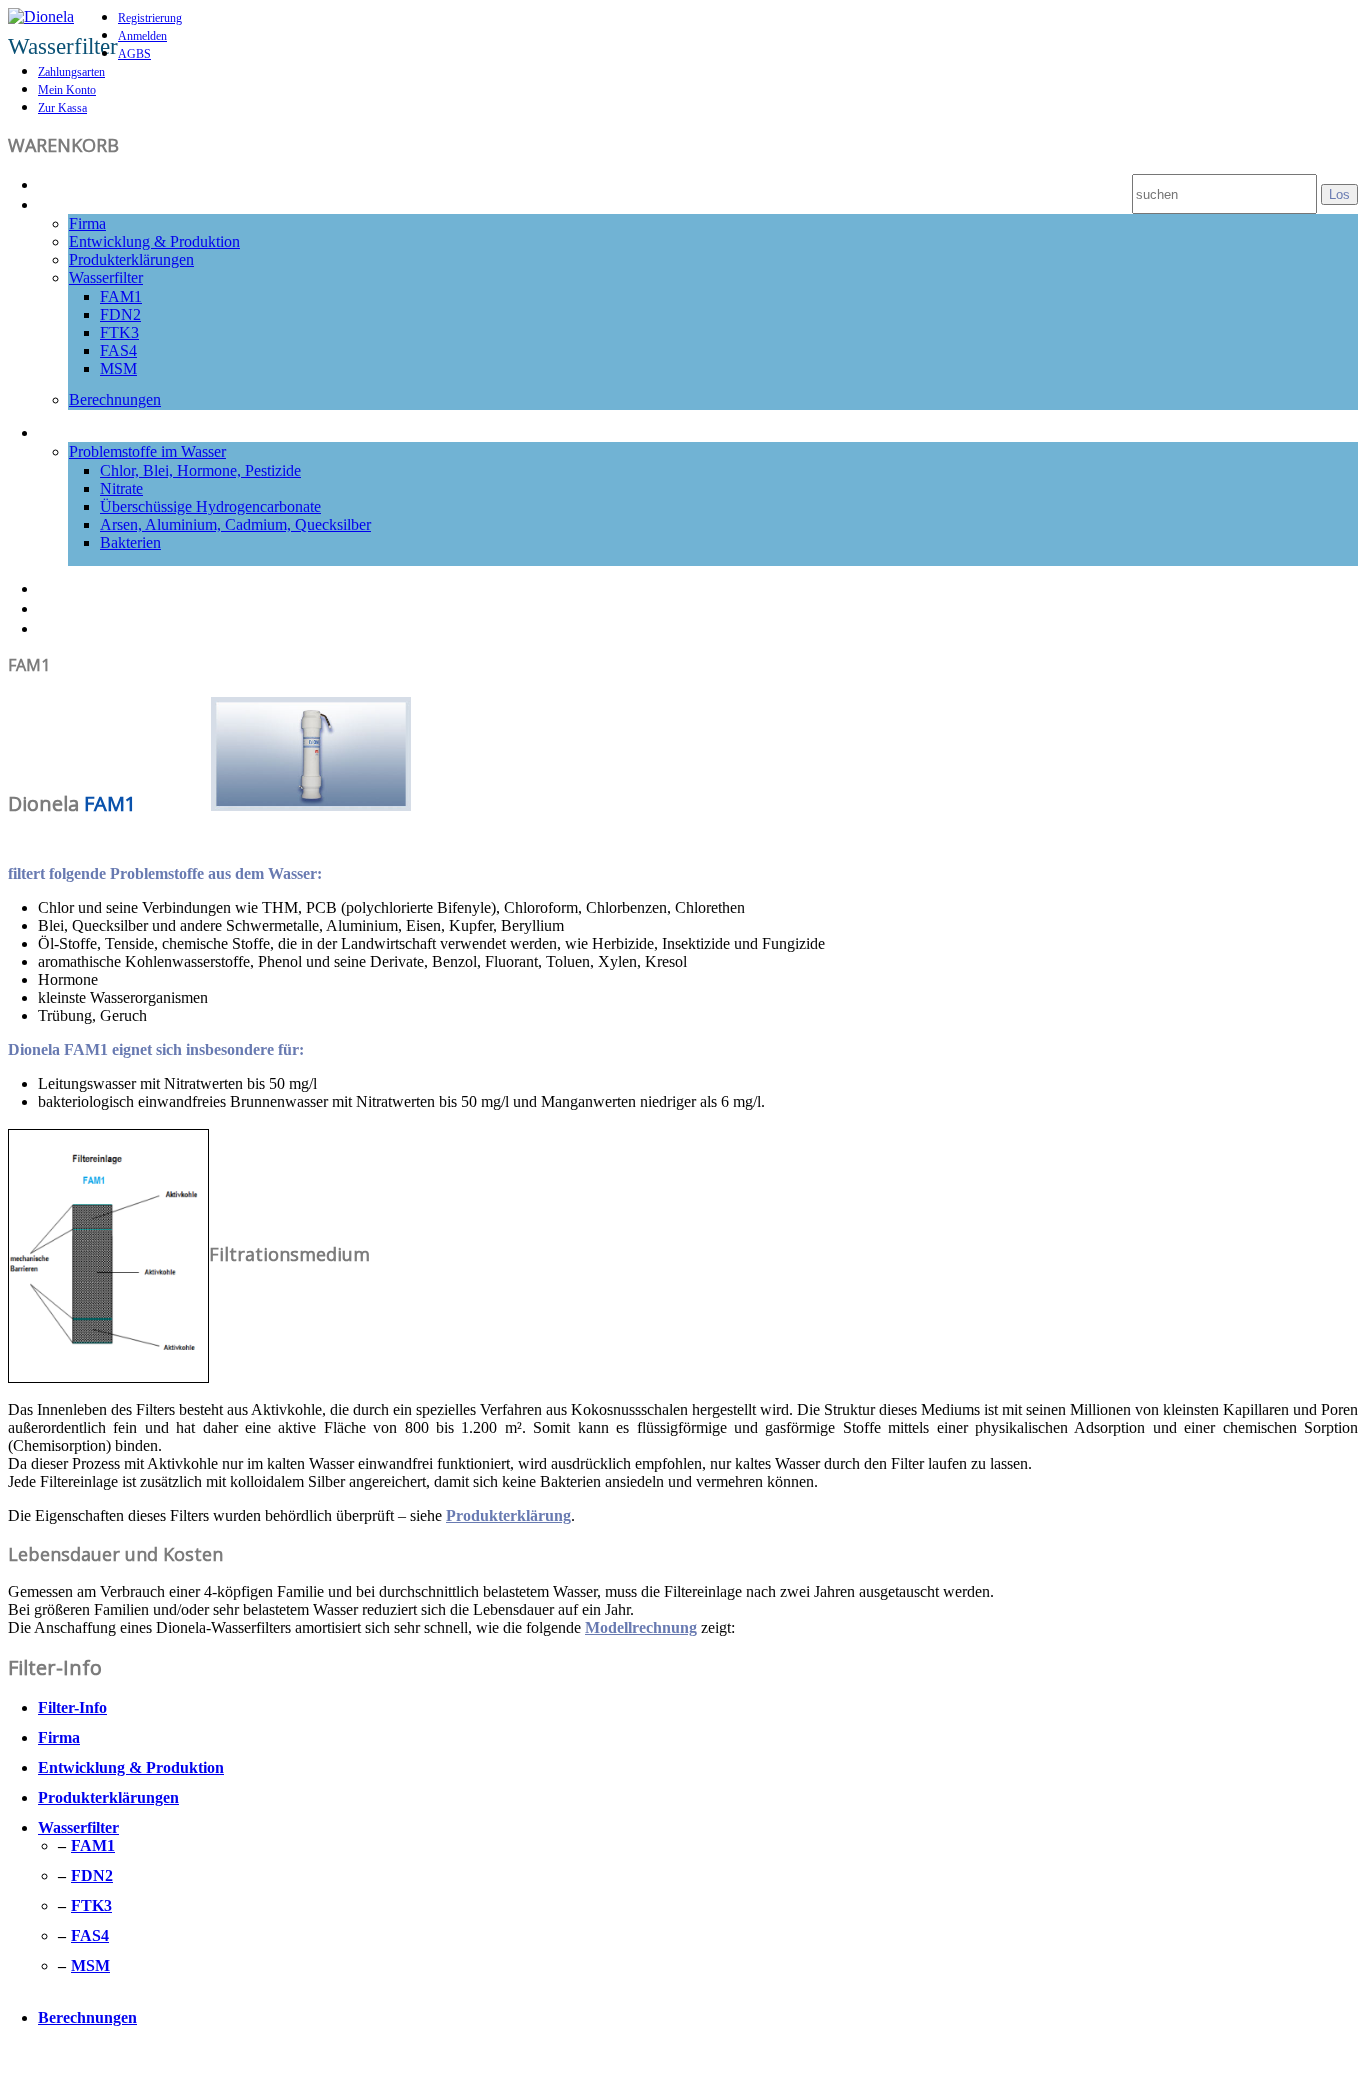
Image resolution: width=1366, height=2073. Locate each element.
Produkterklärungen (131, 259)
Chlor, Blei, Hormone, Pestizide (200, 470)
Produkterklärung (508, 1515)
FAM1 (121, 296)
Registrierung (150, 18)
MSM (118, 368)
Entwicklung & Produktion (154, 241)
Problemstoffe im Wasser (147, 451)
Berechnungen (115, 399)
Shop (60, 607)
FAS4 (118, 350)
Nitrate (121, 488)
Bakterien (130, 542)
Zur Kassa (62, 108)
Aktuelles (77, 587)
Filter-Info (81, 203)
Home (63, 183)
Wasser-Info (89, 431)
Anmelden (142, 36)
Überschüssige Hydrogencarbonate (210, 506)
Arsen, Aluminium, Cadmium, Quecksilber (235, 524)
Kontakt (72, 627)
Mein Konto (67, 90)
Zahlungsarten (71, 72)
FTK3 (119, 332)
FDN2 (120, 314)
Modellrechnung (641, 1627)
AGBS (134, 54)
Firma (87, 223)
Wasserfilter (106, 277)
